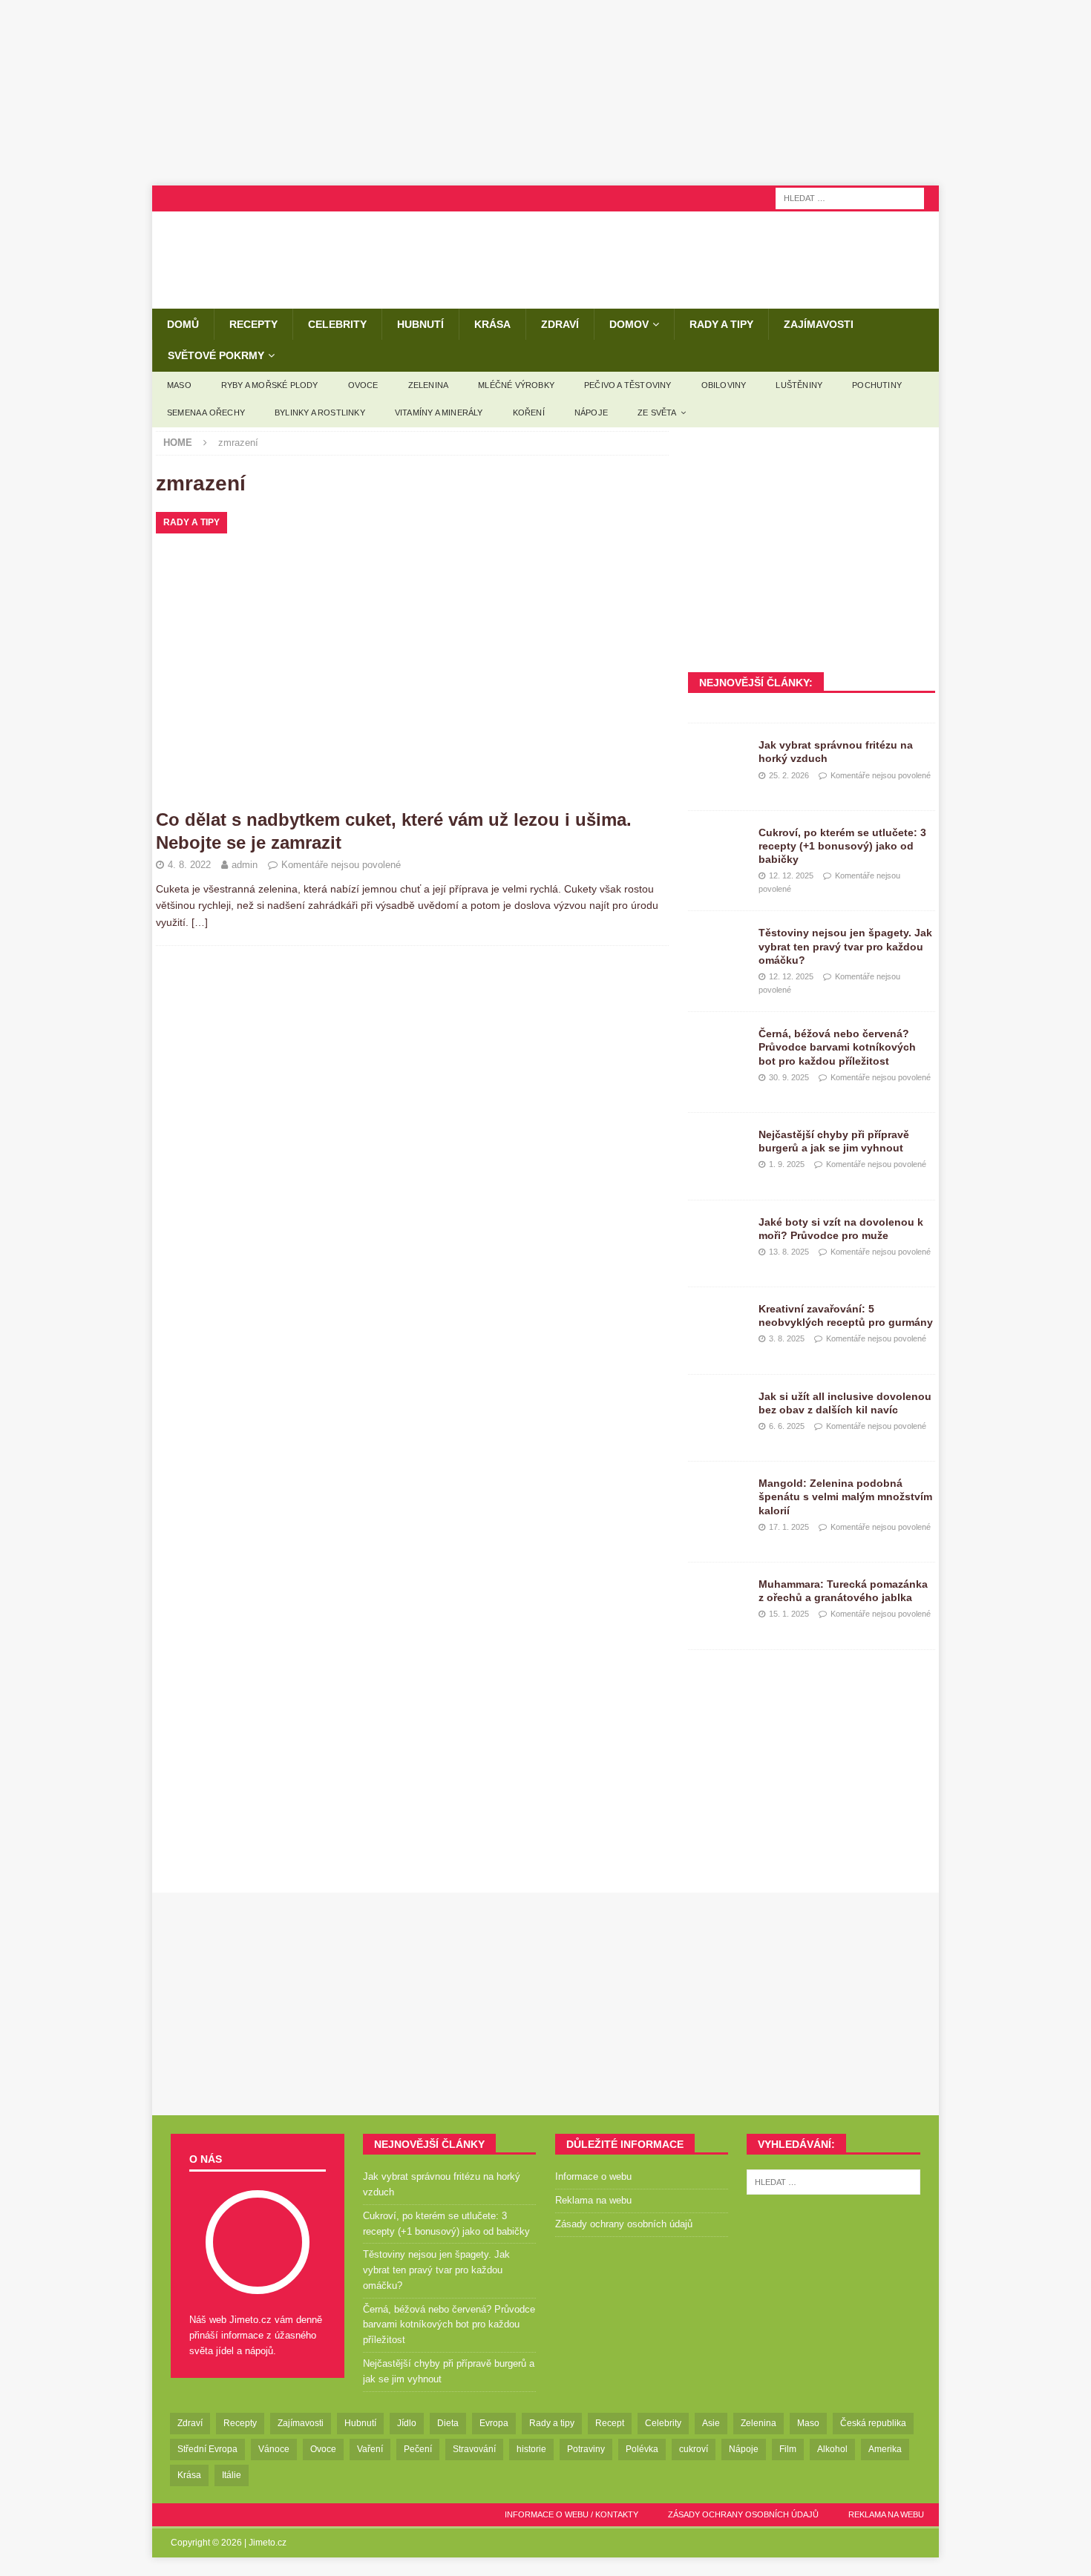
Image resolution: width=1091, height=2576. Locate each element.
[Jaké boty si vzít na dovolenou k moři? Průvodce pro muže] (718, 1238)
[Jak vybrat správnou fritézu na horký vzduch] (718, 760)
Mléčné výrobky (516, 385)
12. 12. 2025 (791, 875)
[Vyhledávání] (850, 197)
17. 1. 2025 (789, 1527)
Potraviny (586, 2449)
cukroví (694, 2449)
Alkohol (832, 2449)
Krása (492, 324)
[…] (200, 922)
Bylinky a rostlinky (320, 413)
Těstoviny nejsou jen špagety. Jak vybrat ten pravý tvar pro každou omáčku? (845, 946)
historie (531, 2449)
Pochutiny (877, 385)
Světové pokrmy (216, 355)
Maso (179, 385)
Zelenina (429, 385)
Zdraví (560, 324)
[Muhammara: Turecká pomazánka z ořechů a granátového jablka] (718, 1600)
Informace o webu (593, 2176)
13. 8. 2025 (789, 1252)
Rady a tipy (721, 324)
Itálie (232, 2475)
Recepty (253, 324)
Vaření (370, 2449)
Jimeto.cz (268, 2543)
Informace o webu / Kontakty (571, 2514)
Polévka (642, 2449)
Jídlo (407, 2423)
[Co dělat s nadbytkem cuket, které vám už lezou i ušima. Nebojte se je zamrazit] (412, 656)
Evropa (494, 2423)
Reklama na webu (593, 2200)
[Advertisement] (545, 93)
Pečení (418, 2449)
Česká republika (873, 2423)
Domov (629, 324)
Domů (183, 324)
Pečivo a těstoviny (628, 385)
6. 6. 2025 (787, 1426)
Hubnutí (420, 324)
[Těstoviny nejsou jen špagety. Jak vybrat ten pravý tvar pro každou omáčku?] (718, 948)
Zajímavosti (819, 324)
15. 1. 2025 (789, 1614)
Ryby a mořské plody (270, 385)
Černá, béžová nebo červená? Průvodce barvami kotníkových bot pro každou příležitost (837, 1047)
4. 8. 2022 (189, 865)
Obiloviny (724, 385)
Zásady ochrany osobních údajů (624, 2224)
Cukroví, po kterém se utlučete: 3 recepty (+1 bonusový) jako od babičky (842, 846)
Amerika (885, 2449)
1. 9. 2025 (787, 1164)
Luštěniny (799, 385)
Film (788, 2449)
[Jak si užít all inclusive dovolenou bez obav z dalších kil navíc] (718, 1412)
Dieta (448, 2423)
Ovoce (363, 385)
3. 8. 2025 (787, 1338)
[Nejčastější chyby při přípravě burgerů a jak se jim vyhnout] (718, 1150)
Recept (610, 2423)
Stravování (474, 2449)
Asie (711, 2423)
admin (245, 865)
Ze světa (657, 413)
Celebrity (337, 324)
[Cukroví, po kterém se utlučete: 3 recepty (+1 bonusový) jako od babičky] (718, 848)
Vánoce (274, 2449)
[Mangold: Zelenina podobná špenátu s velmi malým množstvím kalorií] (718, 1499)
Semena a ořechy (206, 413)
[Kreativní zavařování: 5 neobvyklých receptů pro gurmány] (718, 1324)
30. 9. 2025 (789, 1077)
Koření (529, 413)
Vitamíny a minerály (439, 413)
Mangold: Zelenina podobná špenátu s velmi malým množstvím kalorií (845, 1496)
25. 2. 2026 (789, 775)
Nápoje (591, 413)
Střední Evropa (207, 2449)
